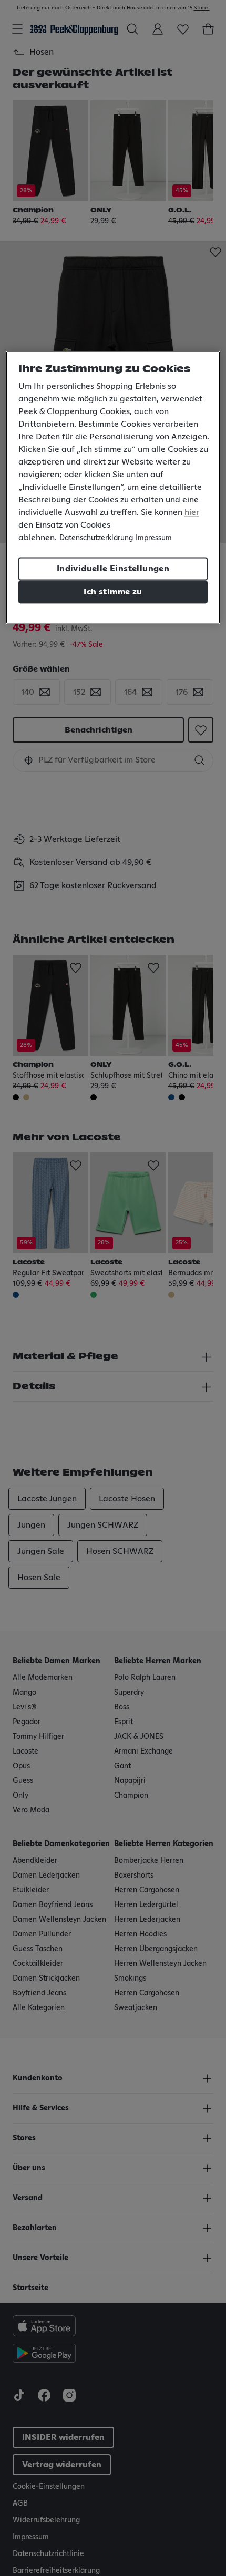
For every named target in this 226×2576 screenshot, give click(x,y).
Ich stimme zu (113, 592)
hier (192, 513)
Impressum (154, 539)
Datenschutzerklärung (96, 539)
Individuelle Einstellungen (113, 569)
